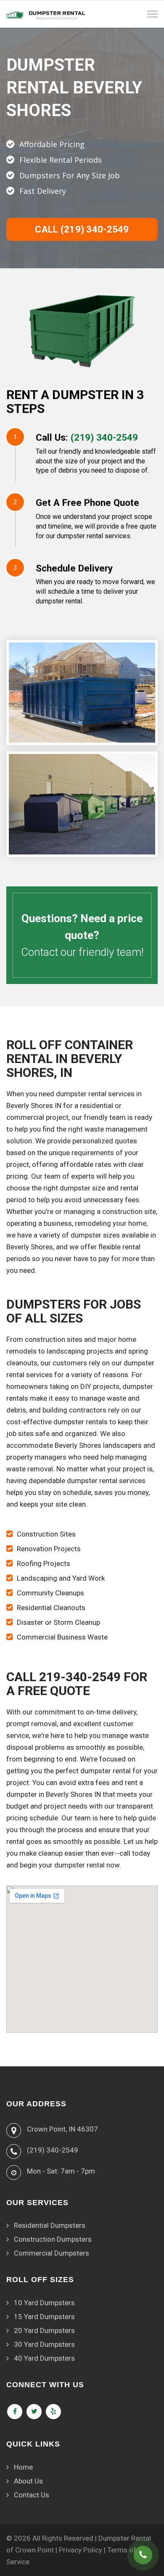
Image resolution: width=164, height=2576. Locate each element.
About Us (28, 2481)
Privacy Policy (81, 2550)
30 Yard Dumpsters (44, 2344)
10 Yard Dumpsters (44, 2303)
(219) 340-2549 (104, 437)
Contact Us (32, 2495)
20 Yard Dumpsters (44, 2330)
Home (23, 2467)
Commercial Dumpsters (52, 2253)
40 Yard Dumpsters (44, 2358)
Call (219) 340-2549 (82, 229)
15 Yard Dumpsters (44, 2317)
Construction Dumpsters (53, 2239)
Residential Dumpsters (50, 2225)
